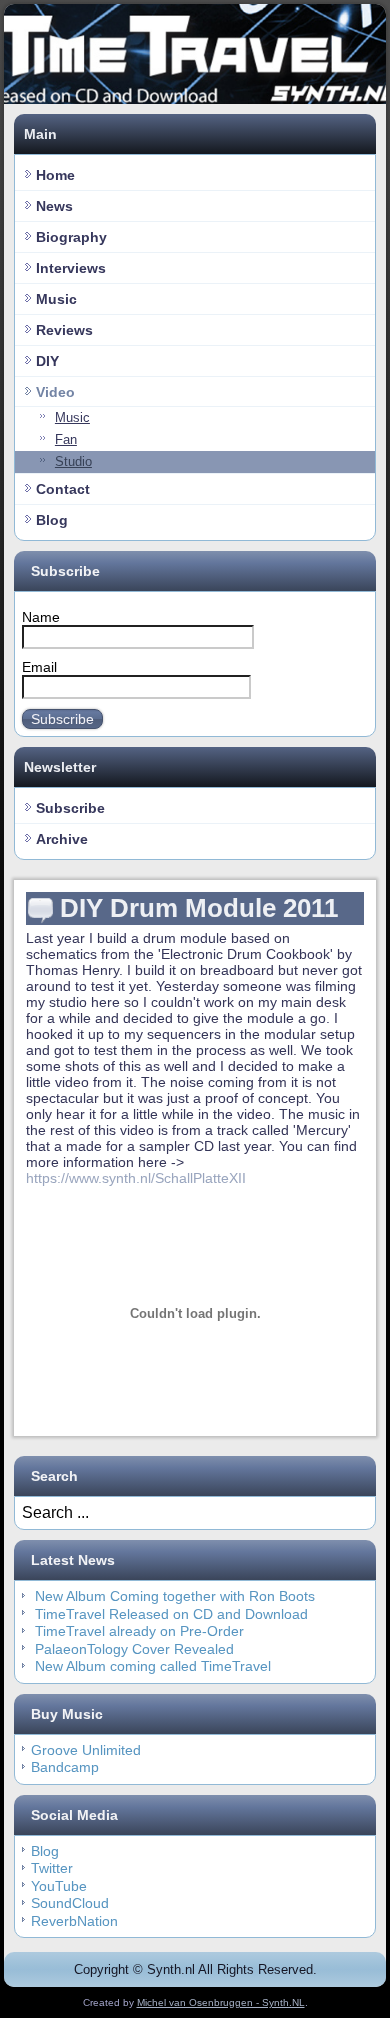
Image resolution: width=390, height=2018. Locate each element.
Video (55, 392)
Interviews (71, 268)
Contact (63, 489)
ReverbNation (74, 1921)
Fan (66, 439)
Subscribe (62, 719)
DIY (47, 361)
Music (56, 299)
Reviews (64, 330)
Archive (62, 839)
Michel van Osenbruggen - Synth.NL (221, 2002)
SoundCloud (70, 1903)
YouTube (59, 1886)
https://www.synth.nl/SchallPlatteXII (136, 1178)
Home (55, 175)
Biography (71, 237)
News (54, 206)
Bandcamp (65, 1767)
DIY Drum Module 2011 (199, 908)
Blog (52, 520)
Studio (73, 461)
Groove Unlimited (86, 1750)
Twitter (52, 1868)
